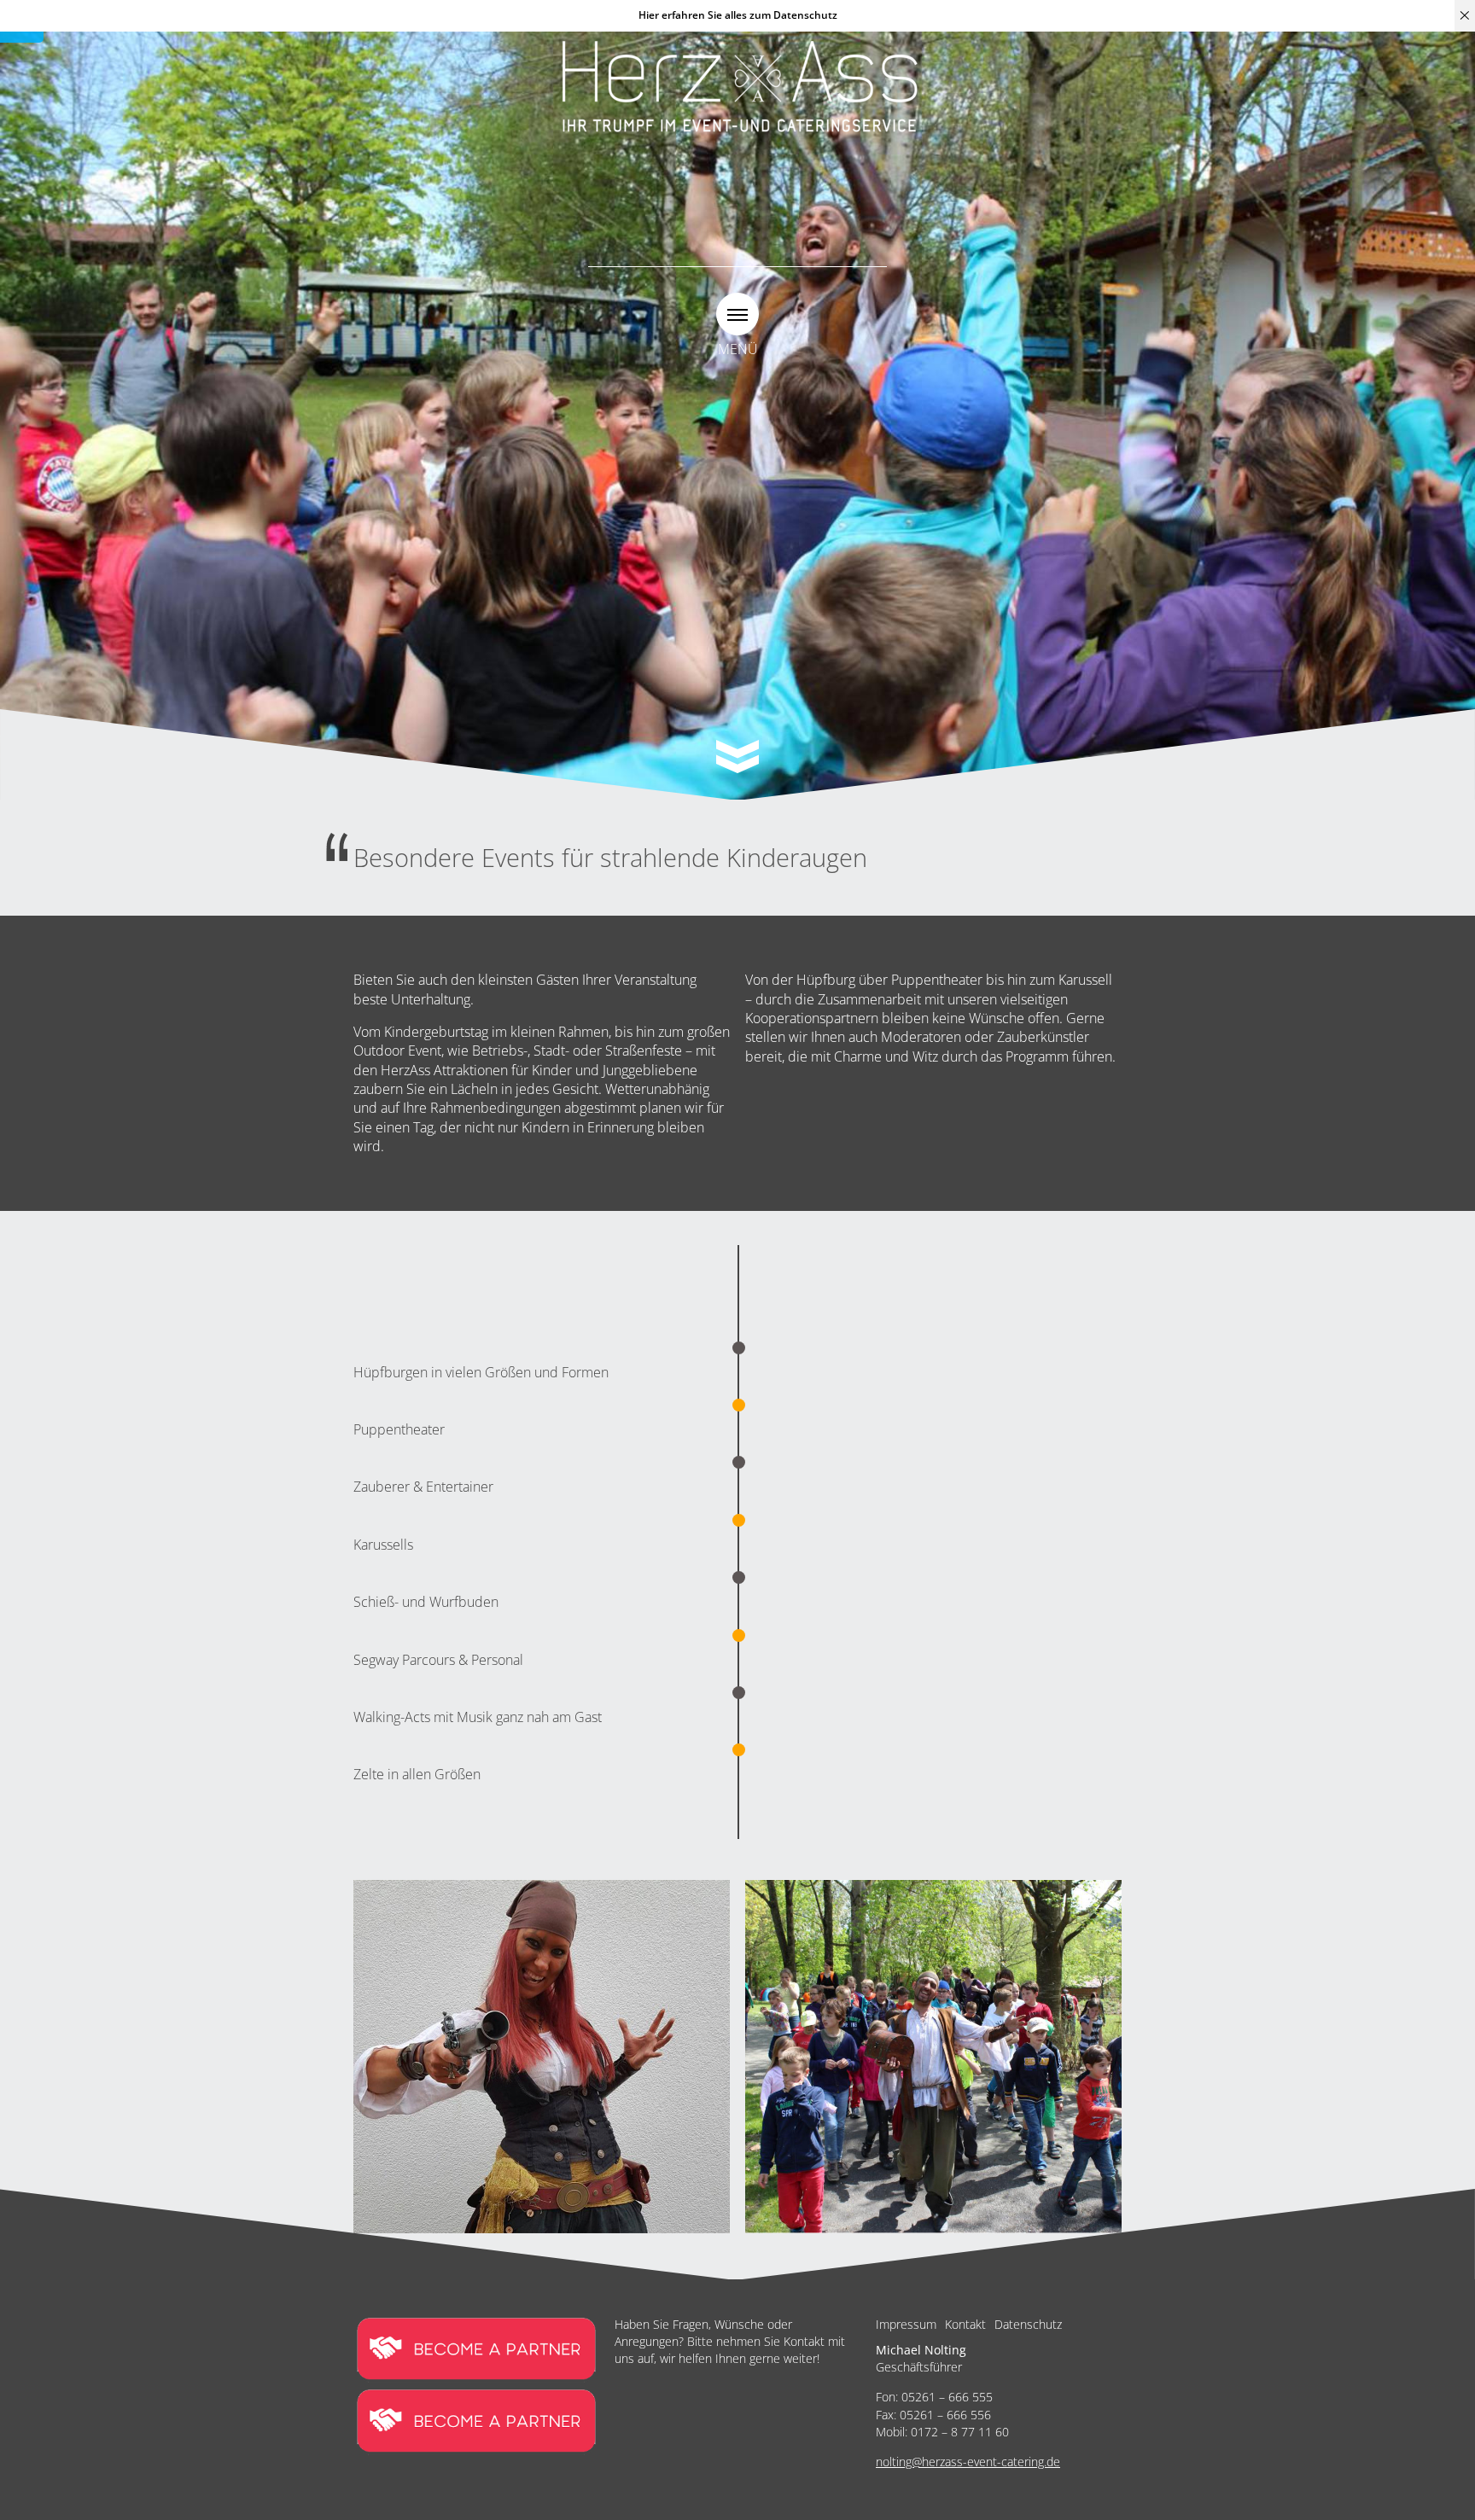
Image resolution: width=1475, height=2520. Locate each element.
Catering (647, 390)
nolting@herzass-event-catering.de (968, 2462)
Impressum (906, 2324)
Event (582, 390)
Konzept (785, 390)
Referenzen (871, 390)
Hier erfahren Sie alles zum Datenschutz (738, 15)
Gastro (717, 390)
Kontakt (965, 2324)
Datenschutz (1028, 2324)
